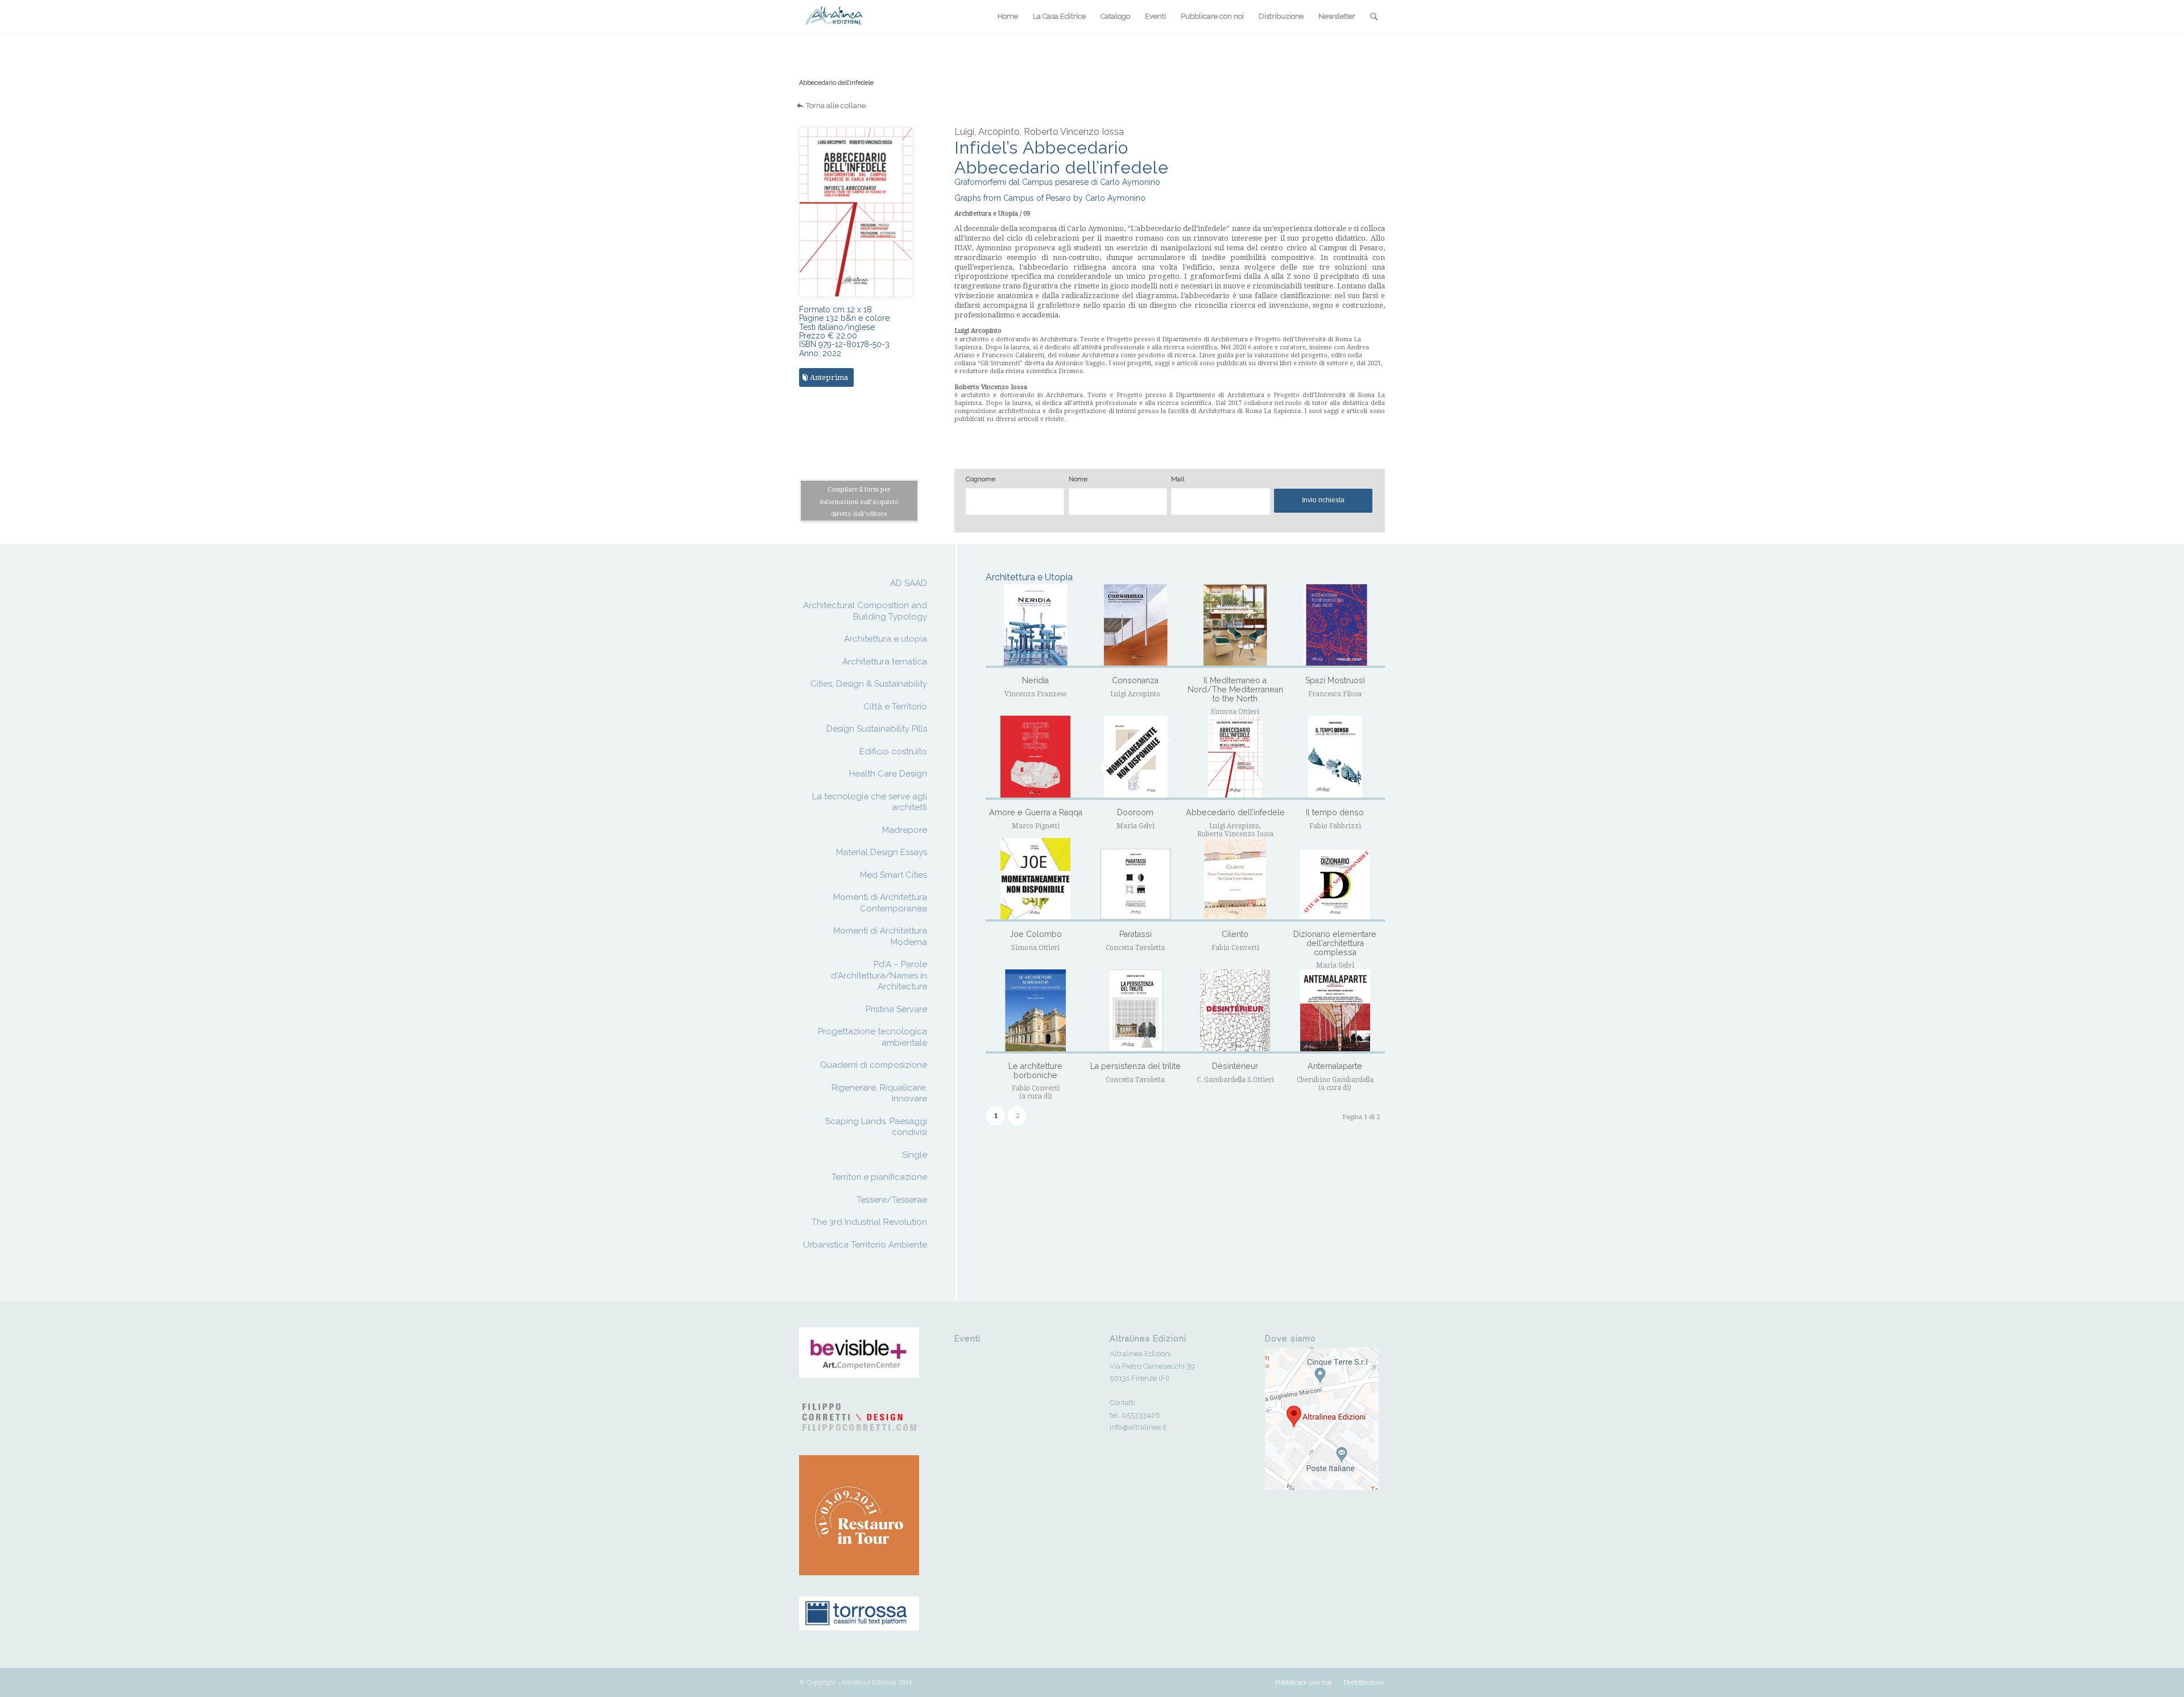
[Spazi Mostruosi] (1335, 626)
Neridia (1035, 680)
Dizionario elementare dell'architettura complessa (1335, 943)
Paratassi (1136, 934)
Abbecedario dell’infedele (836, 83)
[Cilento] (1235, 880)
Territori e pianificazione (879, 1177)
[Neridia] (1035, 626)
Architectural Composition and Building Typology (865, 611)
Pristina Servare (896, 1009)
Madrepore (905, 830)
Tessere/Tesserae (892, 1200)
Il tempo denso (1335, 812)
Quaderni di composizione (874, 1065)
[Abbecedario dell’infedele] (1235, 757)
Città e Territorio (895, 707)
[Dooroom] (1136, 757)
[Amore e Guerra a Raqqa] (1035, 757)
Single (915, 1155)
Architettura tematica (885, 662)
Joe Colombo (1036, 934)
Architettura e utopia (886, 639)
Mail (1178, 479)
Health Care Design (888, 774)
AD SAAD (909, 583)
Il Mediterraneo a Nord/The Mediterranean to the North (1235, 689)
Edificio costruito (893, 752)
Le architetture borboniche (1035, 1071)
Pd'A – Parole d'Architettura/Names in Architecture (879, 975)
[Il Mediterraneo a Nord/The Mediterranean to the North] (1235, 626)
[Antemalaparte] (1335, 1011)
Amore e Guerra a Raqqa (1036, 812)
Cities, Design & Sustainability (869, 684)
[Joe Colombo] (1035, 880)
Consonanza (1135, 680)
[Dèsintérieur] (1235, 1011)
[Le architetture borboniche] (1035, 1011)
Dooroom (1135, 812)
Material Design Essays (882, 852)
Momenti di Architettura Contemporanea (880, 903)
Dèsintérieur (1235, 1066)
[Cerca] (1374, 16)
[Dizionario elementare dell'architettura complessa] (1335, 880)
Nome (1078, 479)
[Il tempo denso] (1335, 757)
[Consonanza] (1136, 626)
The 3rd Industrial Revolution (869, 1222)
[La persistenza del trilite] (1136, 1011)
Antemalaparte (1335, 1066)
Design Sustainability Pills (877, 729)
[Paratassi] (1136, 880)
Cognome (981, 479)
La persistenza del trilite (1136, 1066)
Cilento (1235, 934)
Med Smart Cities (894, 875)
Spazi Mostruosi (1335, 680)
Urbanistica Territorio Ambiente (865, 1245)
